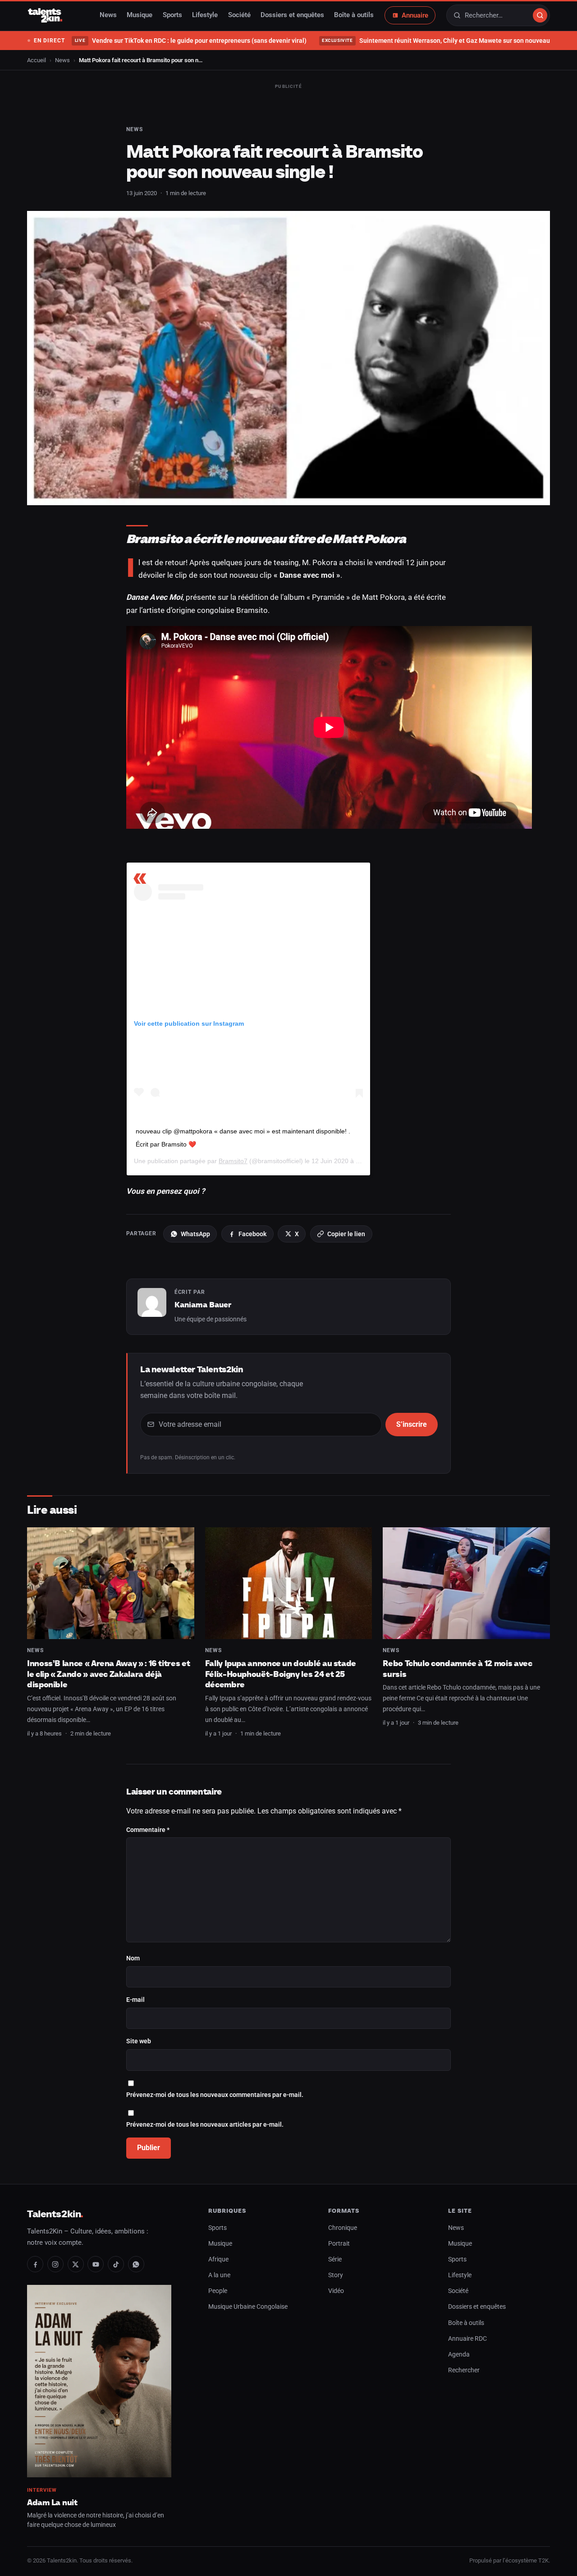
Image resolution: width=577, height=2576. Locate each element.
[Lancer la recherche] (540, 15)
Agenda (459, 2354)
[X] (76, 2264)
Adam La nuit (52, 2502)
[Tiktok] (116, 2264)
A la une (219, 2275)
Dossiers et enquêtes (292, 15)
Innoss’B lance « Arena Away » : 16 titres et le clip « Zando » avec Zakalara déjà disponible (108, 1674)
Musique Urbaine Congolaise (248, 2307)
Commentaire (148, 1830)
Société (239, 15)
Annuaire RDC (467, 2339)
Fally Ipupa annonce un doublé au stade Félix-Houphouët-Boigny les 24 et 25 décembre (281, 1674)
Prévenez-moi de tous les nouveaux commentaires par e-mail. (215, 2095)
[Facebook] (35, 2264)
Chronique (343, 2228)
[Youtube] (96, 2264)
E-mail (135, 2000)
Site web (139, 2041)
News (108, 15)
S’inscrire (412, 1424)
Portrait (339, 2244)
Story (336, 2275)
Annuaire (415, 15)
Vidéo (336, 2291)
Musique (140, 15)
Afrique (218, 2259)
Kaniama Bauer (203, 1305)
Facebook (252, 1234)
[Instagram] (55, 2264)
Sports (172, 15)
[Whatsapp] (136, 2264)
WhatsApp (195, 1234)
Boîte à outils (354, 15)
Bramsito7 (233, 1161)
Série (335, 2259)
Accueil (37, 60)
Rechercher (464, 2370)
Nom (133, 1958)
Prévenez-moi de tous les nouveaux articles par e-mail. (205, 2125)
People (218, 2291)
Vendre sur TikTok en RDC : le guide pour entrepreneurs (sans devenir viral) (190, 41)
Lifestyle (205, 15)
